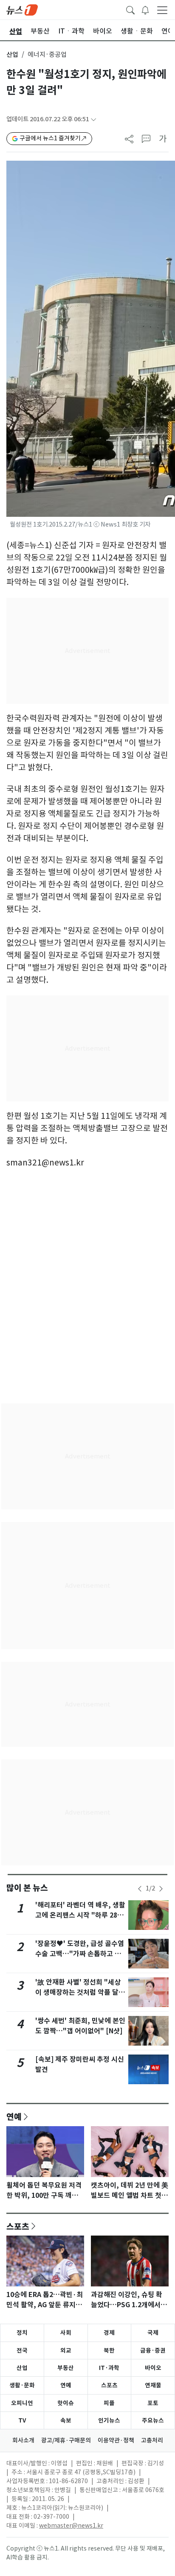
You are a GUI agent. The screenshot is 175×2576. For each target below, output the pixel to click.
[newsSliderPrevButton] (140, 1889)
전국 (22, 2350)
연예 (14, 2116)
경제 (109, 2333)
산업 (12, 54)
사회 (66, 2333)
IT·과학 (109, 2368)
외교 (66, 2350)
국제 (153, 2333)
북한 (109, 2350)
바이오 (153, 2368)
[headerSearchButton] (130, 9)
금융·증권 (153, 2350)
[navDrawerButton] (162, 10)
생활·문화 (22, 2385)
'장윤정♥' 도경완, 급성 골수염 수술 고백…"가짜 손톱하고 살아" (80, 1954)
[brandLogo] (22, 9)
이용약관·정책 (116, 2440)
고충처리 (152, 2440)
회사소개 (23, 2440)
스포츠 (18, 2226)
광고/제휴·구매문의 (66, 2440)
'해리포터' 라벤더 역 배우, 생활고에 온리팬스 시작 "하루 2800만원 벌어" (80, 1915)
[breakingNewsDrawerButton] (145, 9)
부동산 (66, 2368)
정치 (22, 2333)
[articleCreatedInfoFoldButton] (93, 119)
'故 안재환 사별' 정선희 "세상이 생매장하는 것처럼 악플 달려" (78, 1992)
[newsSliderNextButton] (161, 1889)
